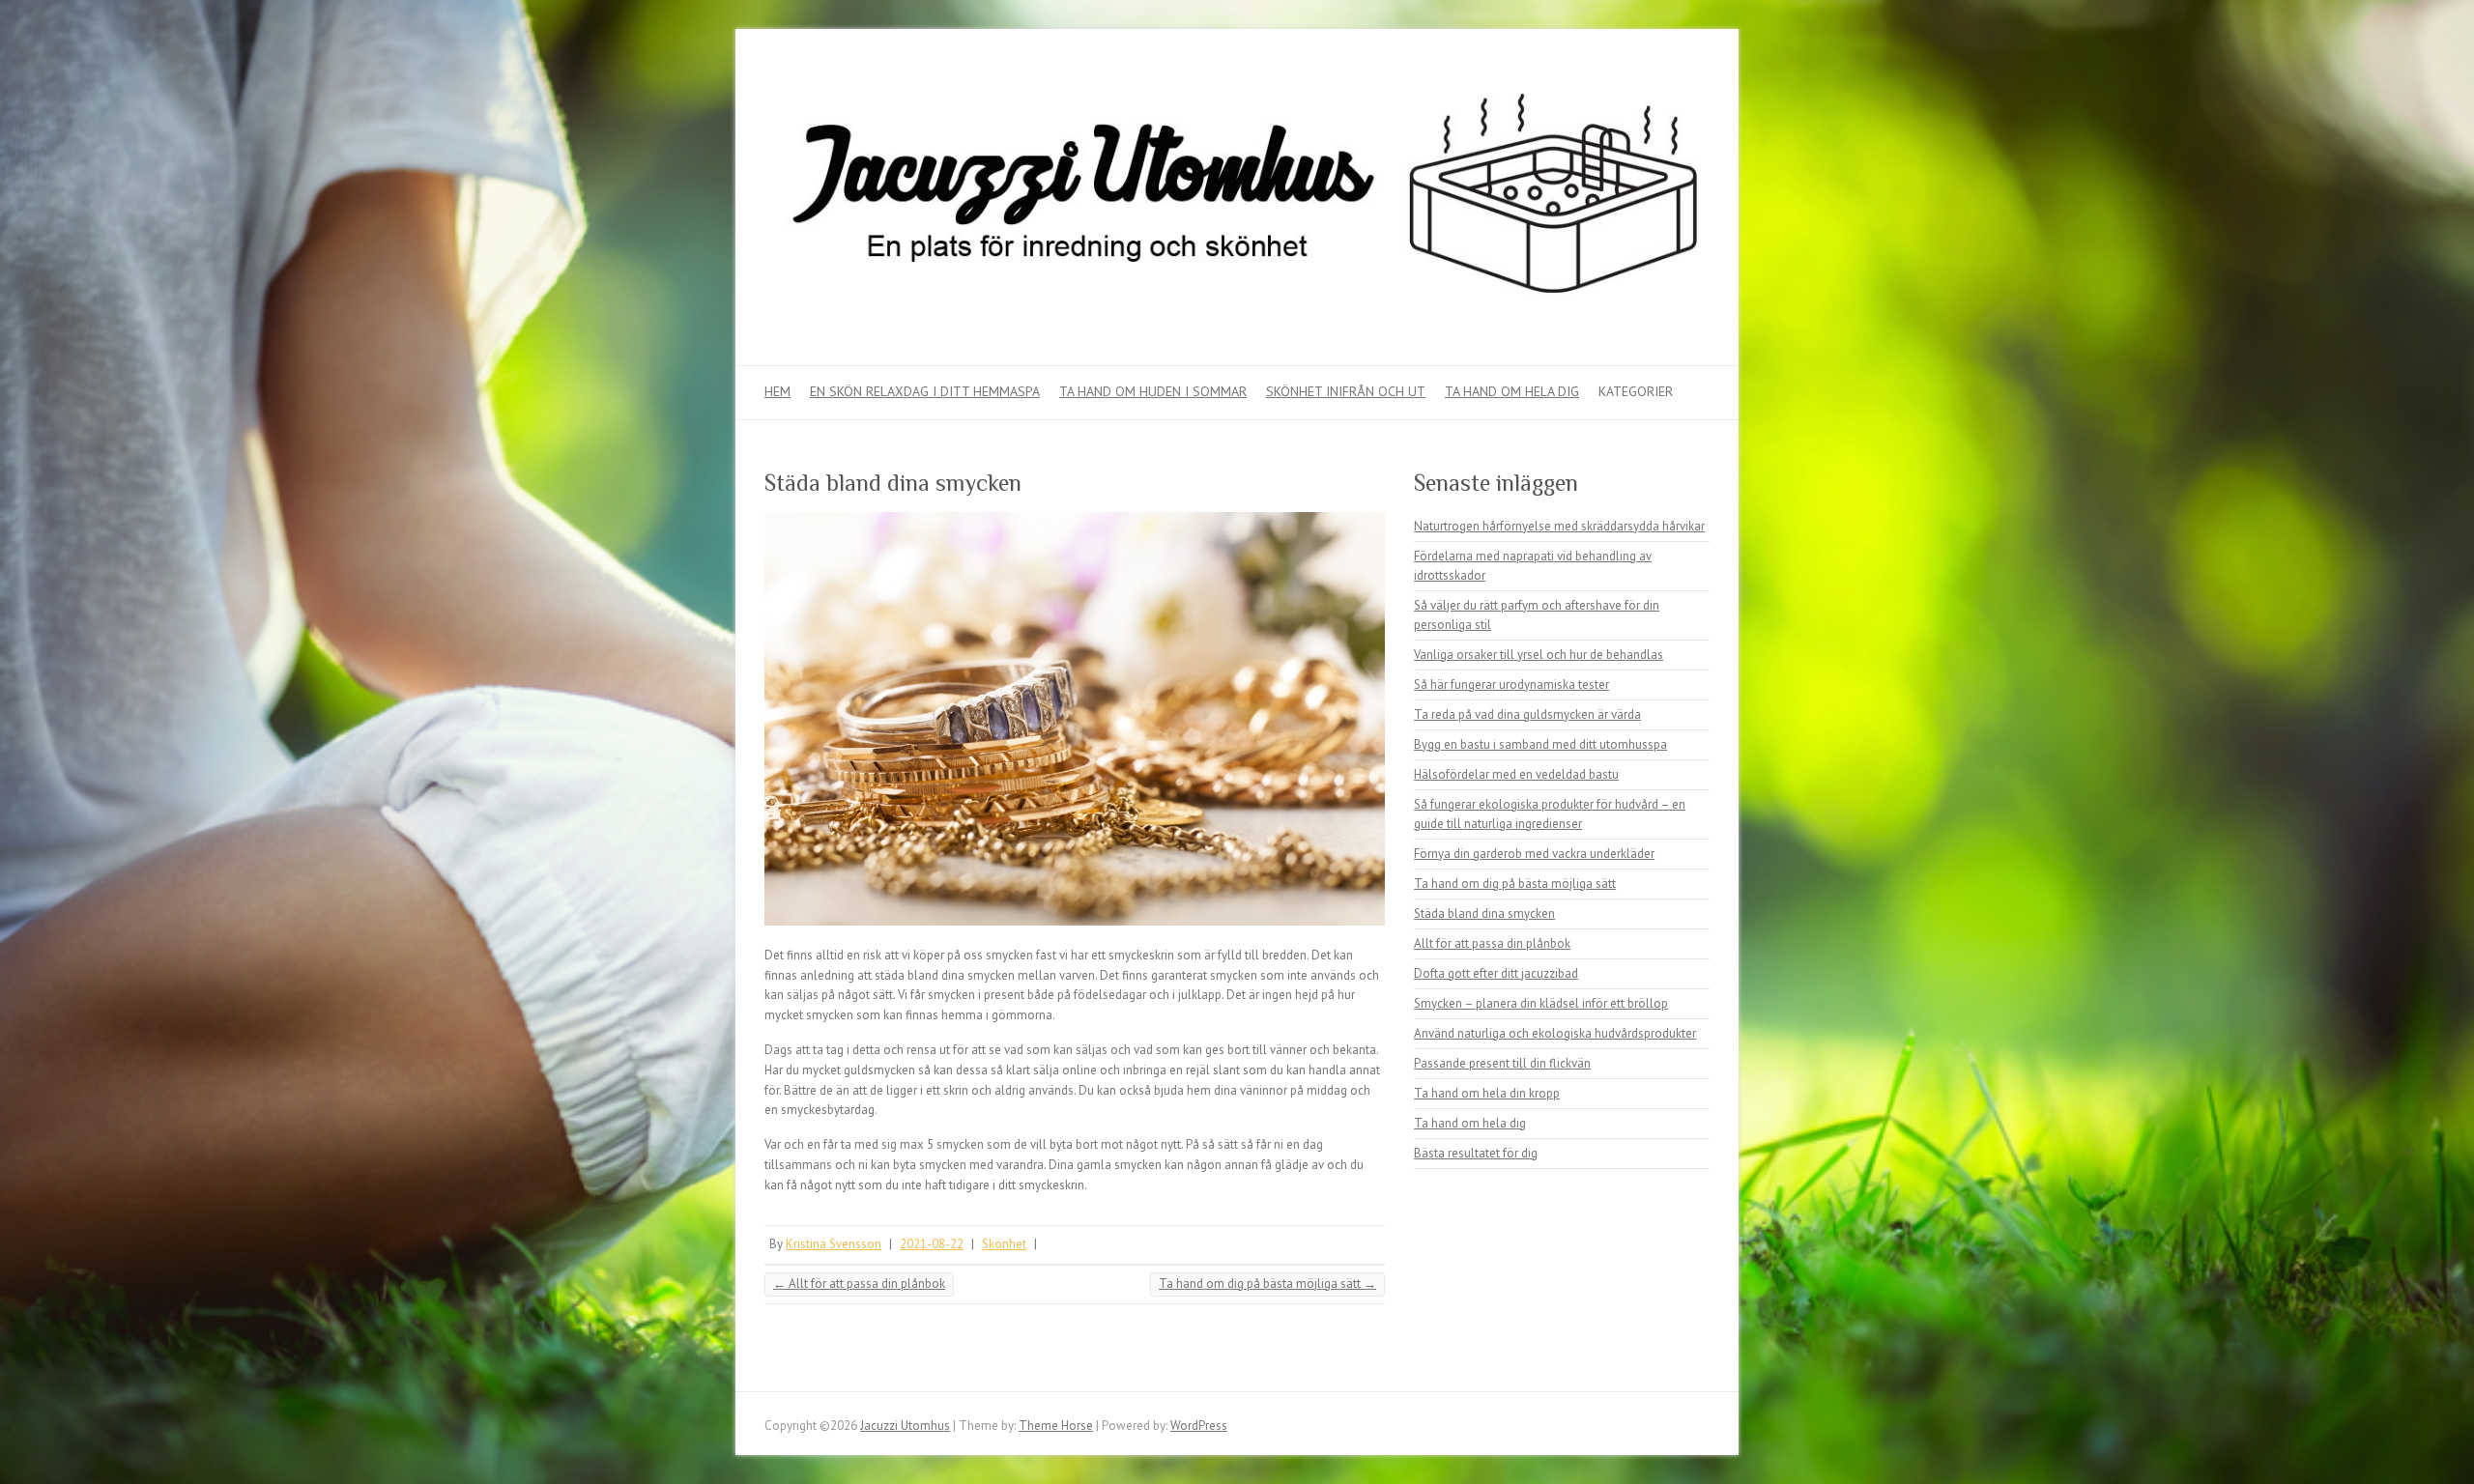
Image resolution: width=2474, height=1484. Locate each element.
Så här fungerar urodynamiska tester (1511, 685)
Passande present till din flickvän (1502, 1063)
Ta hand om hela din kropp (1487, 1093)
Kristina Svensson (834, 1244)
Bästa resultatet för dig (1476, 1153)
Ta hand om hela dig (1512, 391)
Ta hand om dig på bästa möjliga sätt (1267, 1284)
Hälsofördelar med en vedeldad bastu (1516, 774)
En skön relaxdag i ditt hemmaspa (925, 391)
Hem (777, 391)
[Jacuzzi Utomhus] (1237, 198)
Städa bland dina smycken (1484, 913)
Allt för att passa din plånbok (859, 1284)
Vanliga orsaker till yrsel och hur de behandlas (1539, 655)
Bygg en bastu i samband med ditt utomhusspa (1540, 744)
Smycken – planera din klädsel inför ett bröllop (1541, 1003)
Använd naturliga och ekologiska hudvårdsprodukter (1555, 1033)
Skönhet (1004, 1244)
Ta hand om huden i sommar (1153, 391)
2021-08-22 (932, 1244)
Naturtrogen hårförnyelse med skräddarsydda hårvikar (1559, 526)
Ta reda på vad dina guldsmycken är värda (1527, 714)
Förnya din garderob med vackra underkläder (1534, 854)
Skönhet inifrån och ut (1346, 391)
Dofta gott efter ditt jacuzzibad (1496, 973)
